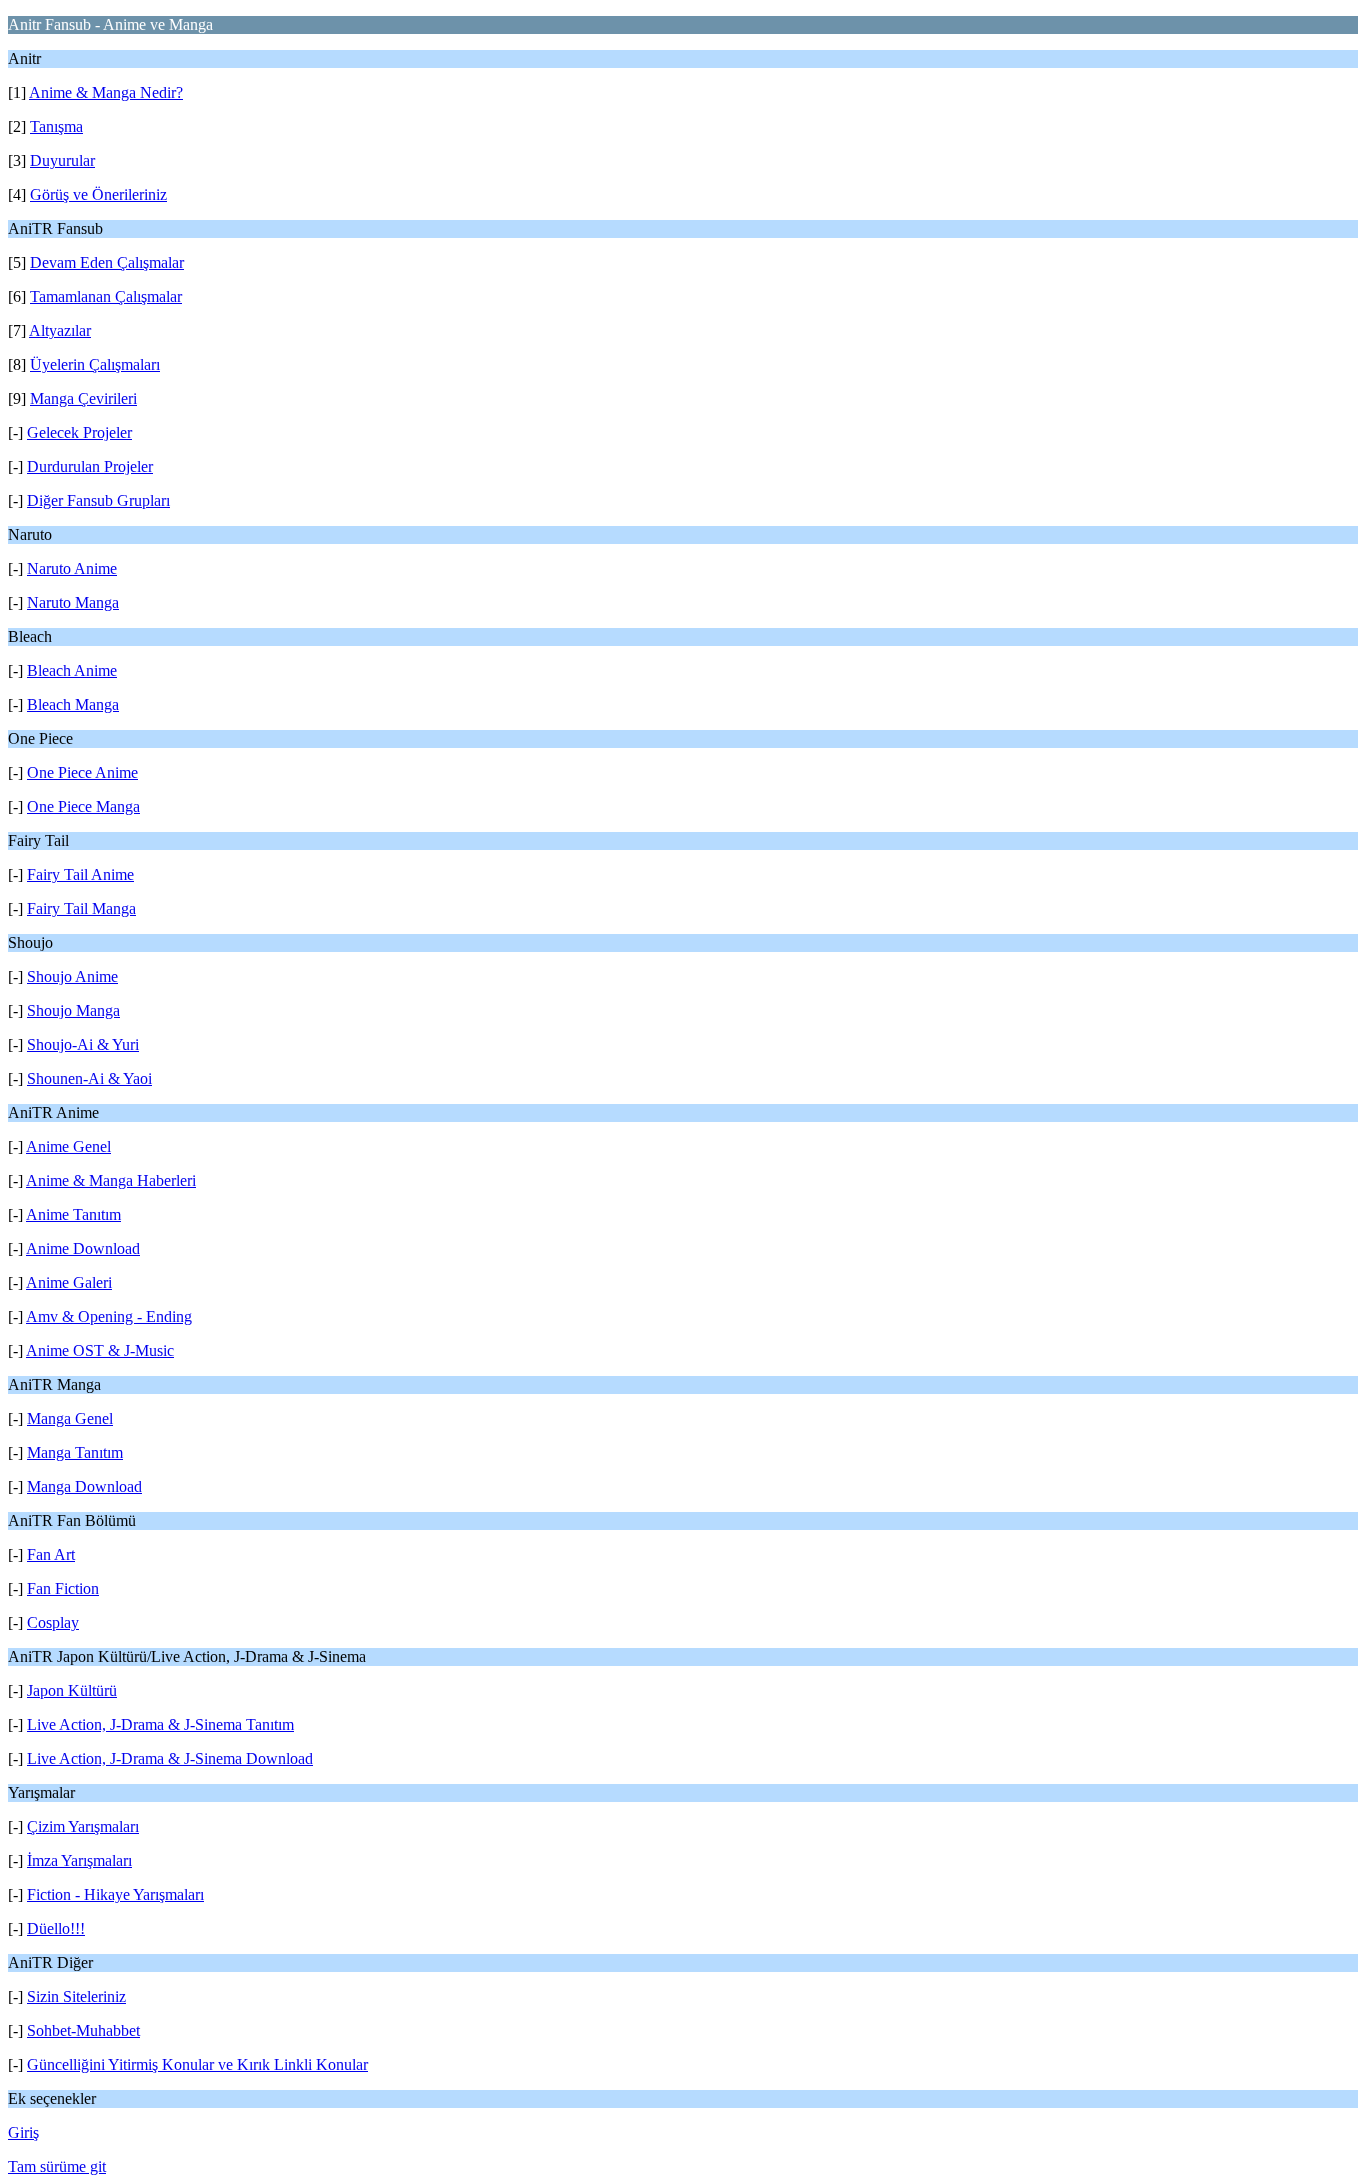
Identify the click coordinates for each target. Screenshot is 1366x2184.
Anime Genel (68, 1146)
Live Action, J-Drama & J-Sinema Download (170, 1758)
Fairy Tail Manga (81, 908)
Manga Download (84, 1486)
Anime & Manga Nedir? (106, 92)
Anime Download (83, 1248)
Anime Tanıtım (73, 1214)
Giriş (23, 2132)
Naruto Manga (73, 602)
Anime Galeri (69, 1282)
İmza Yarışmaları (79, 1860)
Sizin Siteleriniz (76, 1996)
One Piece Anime (82, 772)
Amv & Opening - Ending (109, 1316)
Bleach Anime (72, 670)
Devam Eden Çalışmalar (107, 262)
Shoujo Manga (73, 1010)
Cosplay (53, 1622)
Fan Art (51, 1554)
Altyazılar (60, 330)
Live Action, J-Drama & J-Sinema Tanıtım (160, 1724)
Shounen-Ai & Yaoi (89, 1078)
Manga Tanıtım (75, 1452)
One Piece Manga (83, 806)
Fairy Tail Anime (80, 874)
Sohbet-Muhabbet (83, 2030)
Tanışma (56, 126)
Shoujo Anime (72, 976)
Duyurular (62, 160)
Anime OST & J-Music (100, 1350)
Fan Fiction (63, 1588)
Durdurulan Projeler (90, 466)
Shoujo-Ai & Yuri (83, 1044)
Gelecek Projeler (79, 432)
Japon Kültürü (72, 1690)
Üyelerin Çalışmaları (95, 364)
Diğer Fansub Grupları (98, 500)
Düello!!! (56, 1928)
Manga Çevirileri (83, 398)
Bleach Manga (73, 704)
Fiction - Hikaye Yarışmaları (115, 1894)
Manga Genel (70, 1418)
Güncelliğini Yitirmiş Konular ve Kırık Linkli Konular (197, 2064)
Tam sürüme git (57, 2166)
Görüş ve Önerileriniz (98, 194)
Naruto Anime (72, 568)
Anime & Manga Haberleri (111, 1180)
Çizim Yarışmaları (83, 1826)
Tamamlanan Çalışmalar (106, 296)
